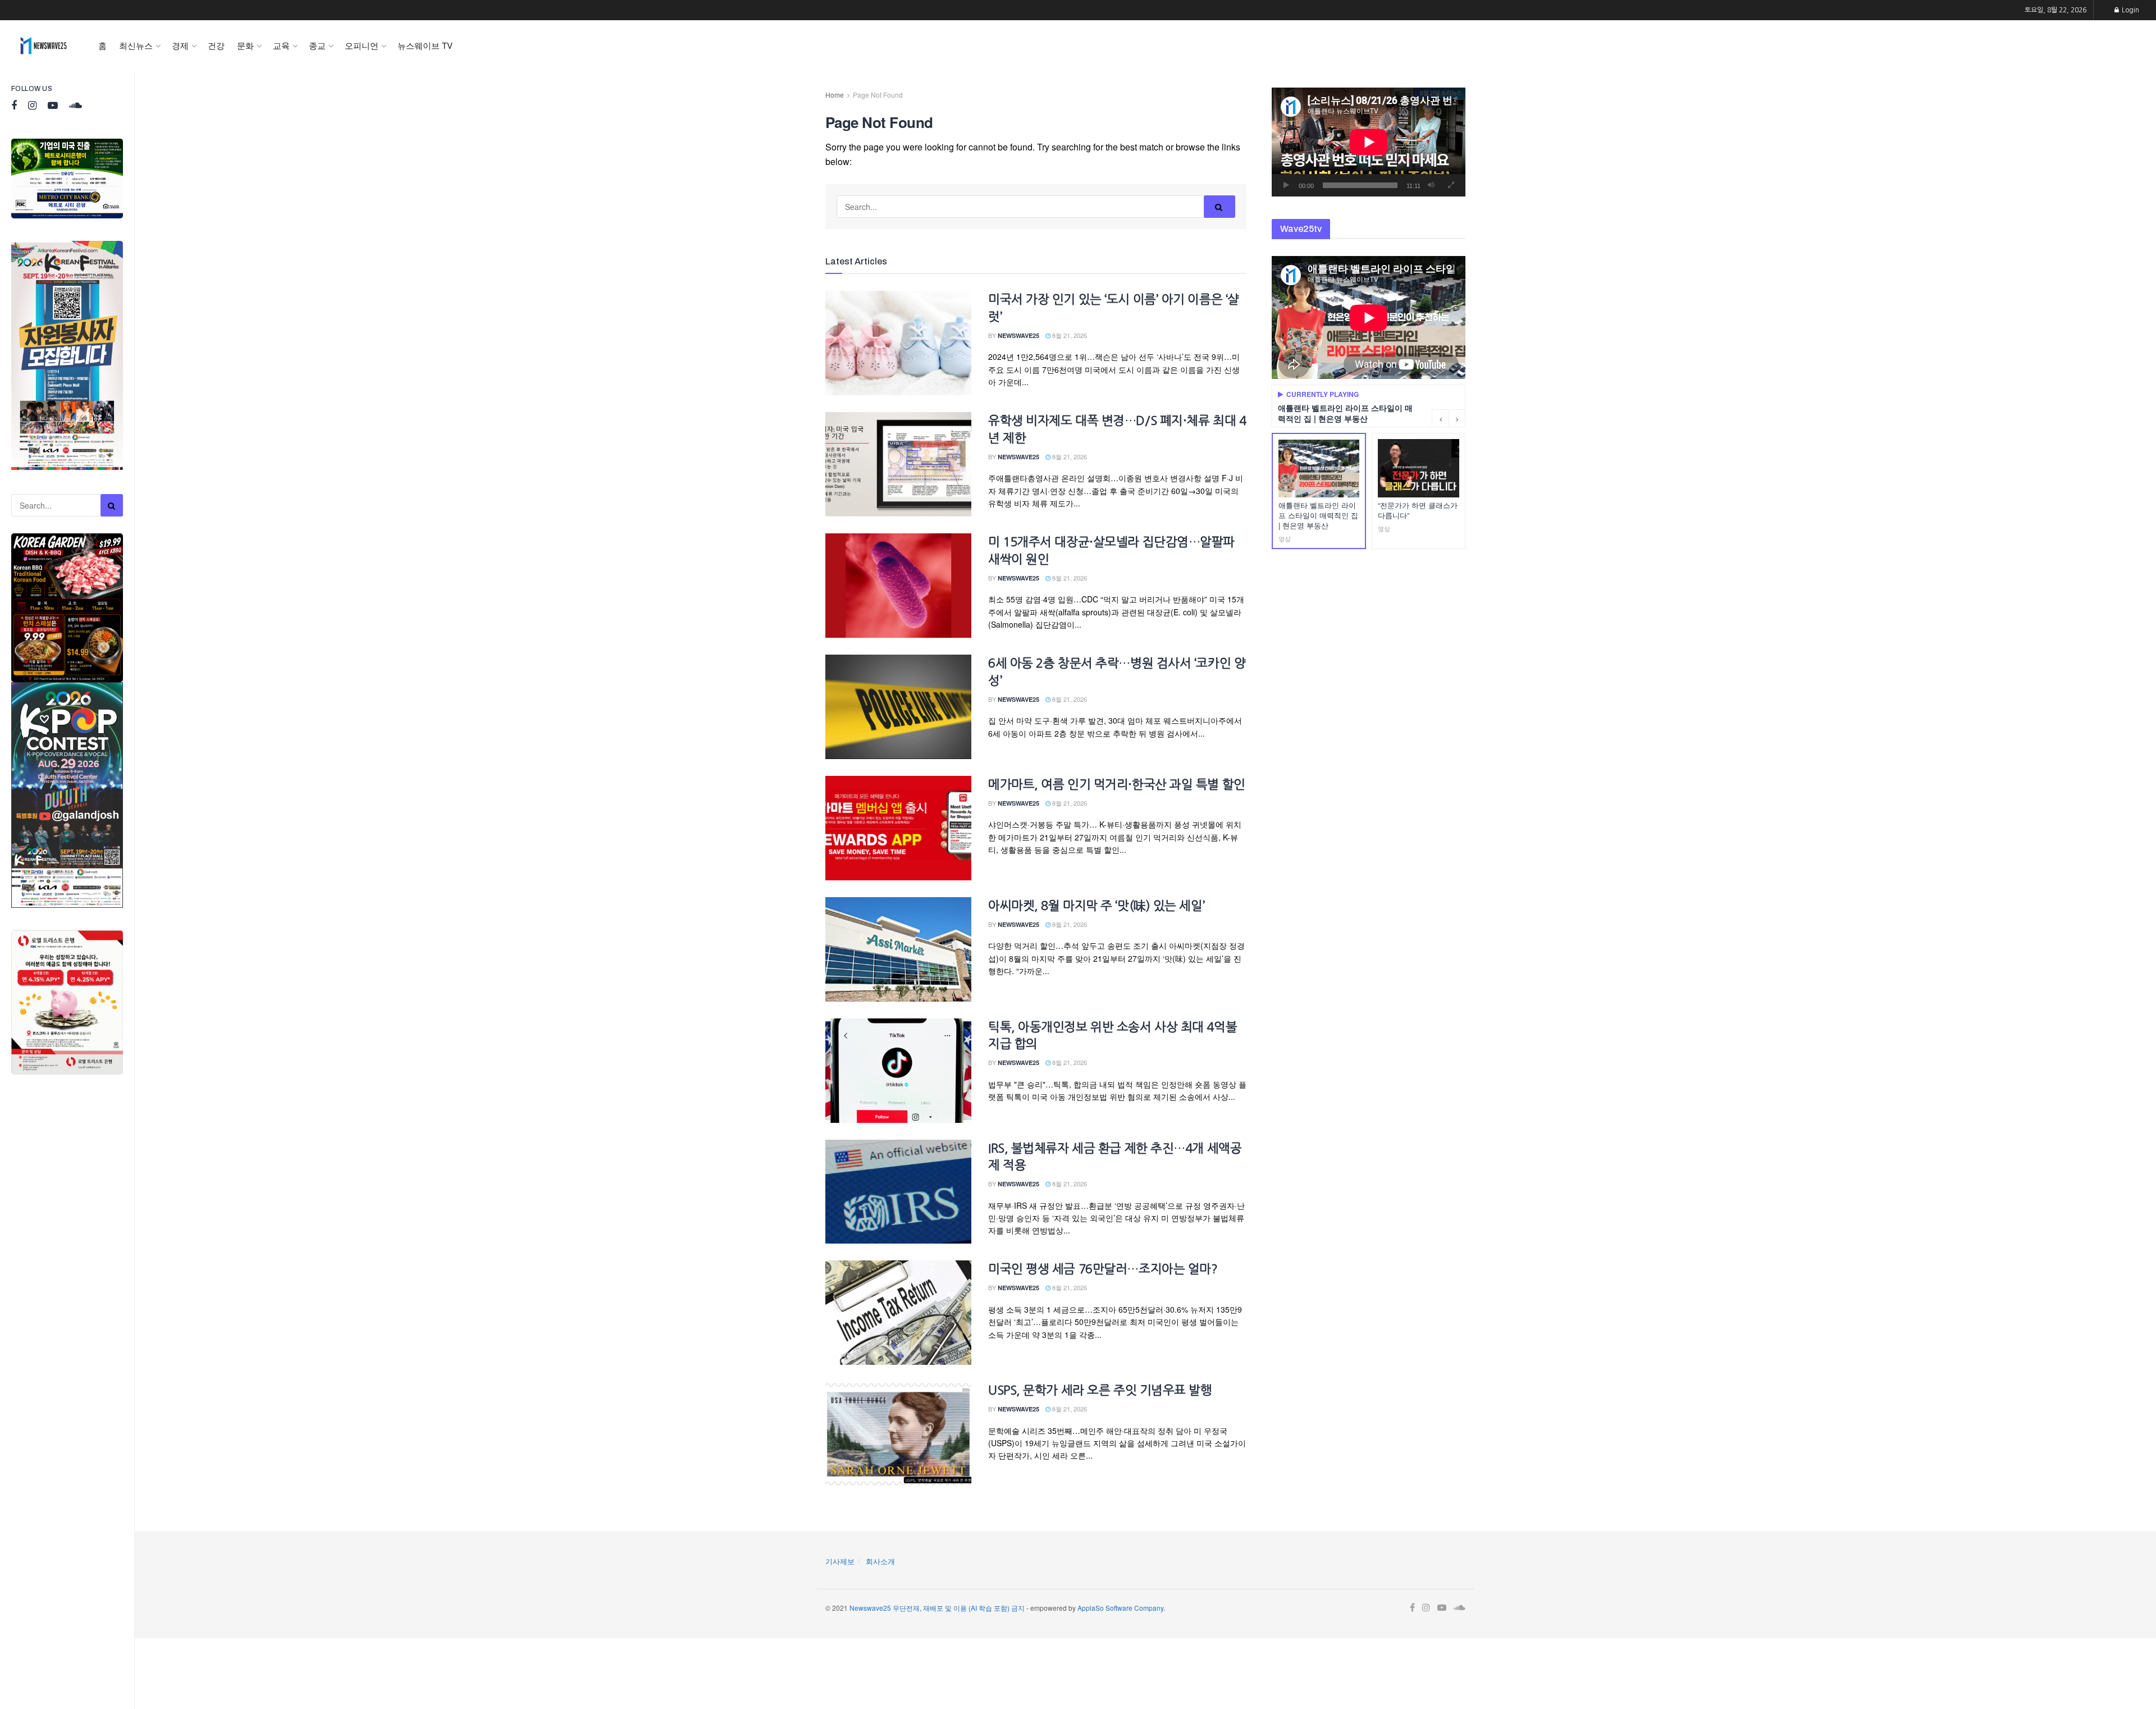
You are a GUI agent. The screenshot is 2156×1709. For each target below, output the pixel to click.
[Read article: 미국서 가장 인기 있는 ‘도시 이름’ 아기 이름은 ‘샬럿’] (898, 343)
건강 (216, 45)
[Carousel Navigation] (1449, 418)
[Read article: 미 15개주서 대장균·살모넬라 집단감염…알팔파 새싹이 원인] (898, 586)
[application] (1369, 142)
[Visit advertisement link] (67, 179)
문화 (245, 45)
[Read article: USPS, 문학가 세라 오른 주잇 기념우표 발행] (898, 1434)
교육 (281, 45)
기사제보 (840, 1561)
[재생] (1286, 185)
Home (835, 95)
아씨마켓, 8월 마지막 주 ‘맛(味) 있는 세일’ (1097, 906)
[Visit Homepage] (44, 45)
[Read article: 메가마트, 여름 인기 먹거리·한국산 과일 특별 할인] (898, 828)
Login (2130, 10)
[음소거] (1431, 185)
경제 (180, 45)
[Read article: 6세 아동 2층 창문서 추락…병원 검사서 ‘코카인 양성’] (898, 707)
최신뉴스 (136, 45)
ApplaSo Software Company (1120, 1608)
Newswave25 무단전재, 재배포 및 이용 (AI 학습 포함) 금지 (937, 1608)
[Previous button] (1440, 418)
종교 (317, 45)
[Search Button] (112, 505)
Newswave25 (1018, 335)
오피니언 (362, 45)
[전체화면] (1451, 185)
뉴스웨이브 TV (425, 45)
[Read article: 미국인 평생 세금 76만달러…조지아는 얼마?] (898, 1313)
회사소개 (880, 1561)
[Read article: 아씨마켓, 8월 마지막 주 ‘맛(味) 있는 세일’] (898, 949)
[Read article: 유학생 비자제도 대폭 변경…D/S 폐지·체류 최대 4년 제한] (898, 464)
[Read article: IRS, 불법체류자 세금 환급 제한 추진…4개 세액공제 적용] (898, 1192)
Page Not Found (878, 95)
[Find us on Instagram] (32, 106)
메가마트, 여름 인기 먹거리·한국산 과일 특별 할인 (1117, 784)
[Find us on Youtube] (53, 106)
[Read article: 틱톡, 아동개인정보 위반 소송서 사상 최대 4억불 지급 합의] (898, 1071)
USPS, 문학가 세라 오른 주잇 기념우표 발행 (1100, 1390)
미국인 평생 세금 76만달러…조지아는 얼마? (1103, 1269)
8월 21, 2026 (1069, 335)
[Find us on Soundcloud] (76, 106)
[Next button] (1457, 418)
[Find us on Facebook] (14, 106)
